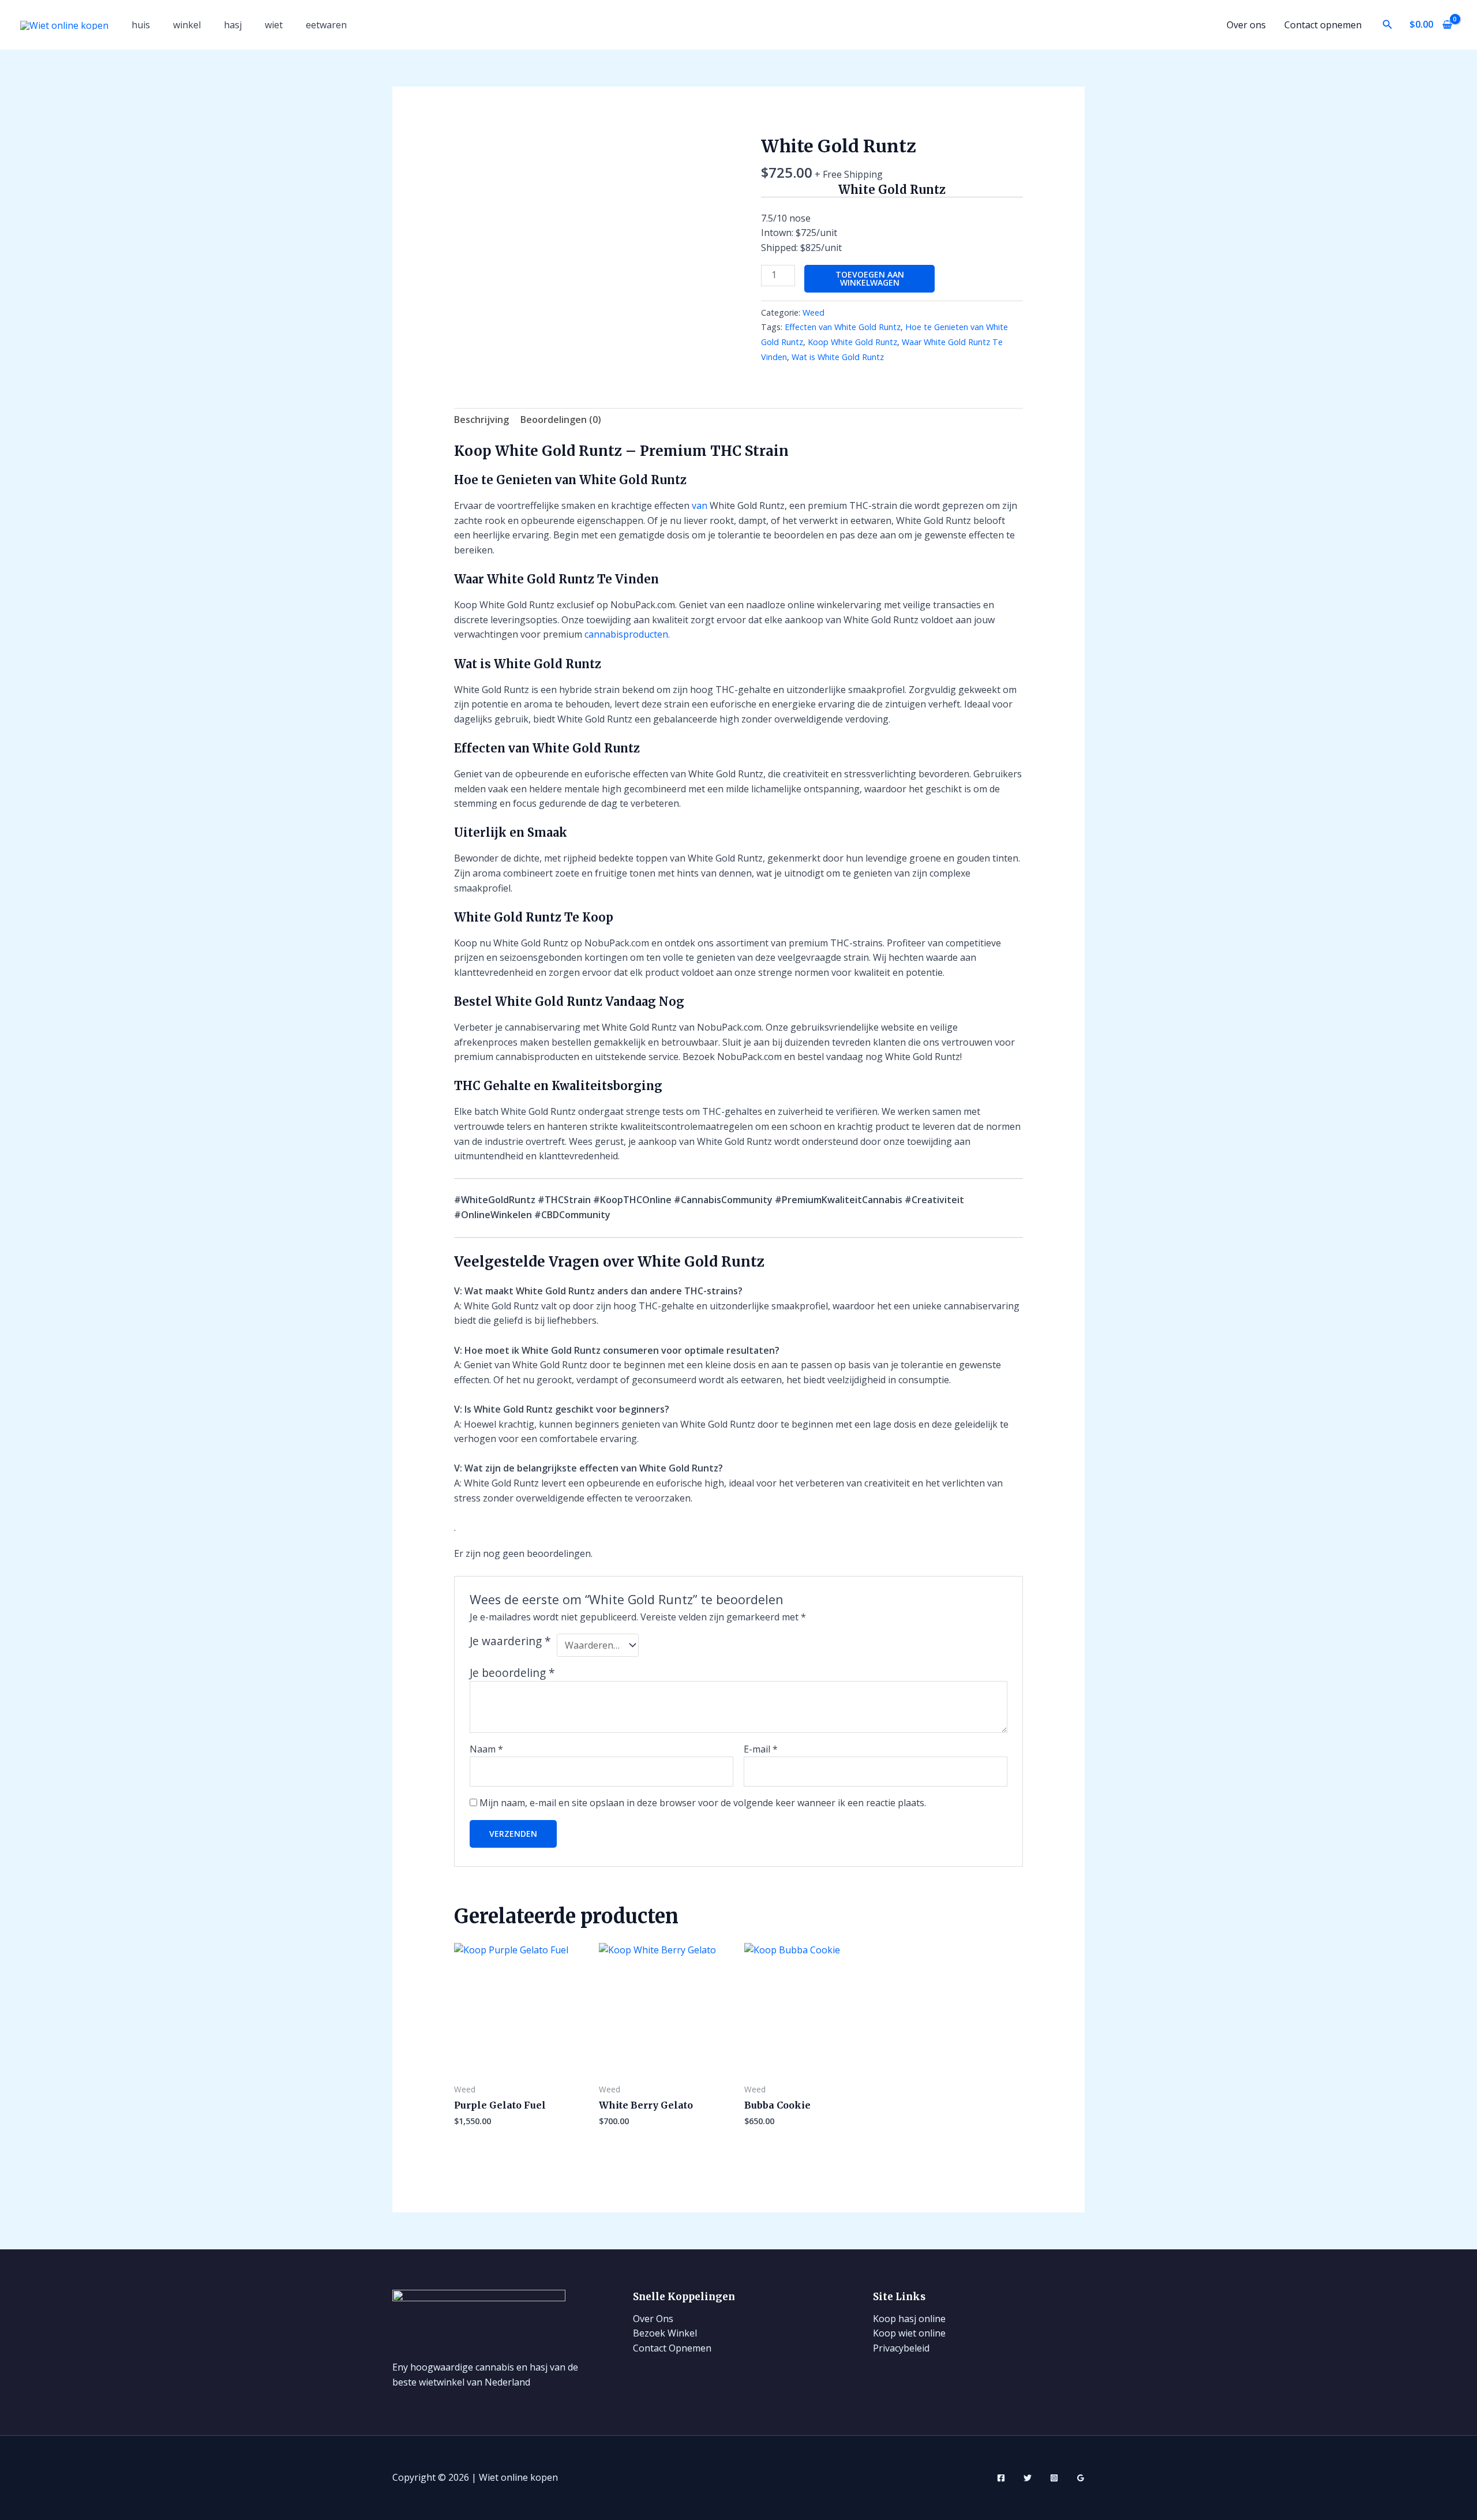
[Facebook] (1001, 2478)
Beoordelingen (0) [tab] (561, 420)
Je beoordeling (512, 1673)
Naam (486, 1749)
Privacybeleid (901, 2348)
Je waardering (510, 1641)
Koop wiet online (909, 2333)
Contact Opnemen (672, 2348)
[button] (1388, 25)
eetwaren (326, 25)
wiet (274, 25)
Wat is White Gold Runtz (838, 357)
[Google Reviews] (1081, 2478)
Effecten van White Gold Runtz (843, 327)
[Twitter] (1028, 2478)
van (700, 506)
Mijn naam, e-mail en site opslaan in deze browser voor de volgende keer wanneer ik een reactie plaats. (703, 1803)
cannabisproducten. (627, 634)
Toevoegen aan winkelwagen (870, 278)
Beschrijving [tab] (481, 420)
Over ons (1246, 25)
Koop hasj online (909, 2319)
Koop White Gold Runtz (852, 342)
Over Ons (653, 2319)
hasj (233, 25)
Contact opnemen (1323, 25)
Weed (814, 312)
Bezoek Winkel (665, 2333)
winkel (187, 25)
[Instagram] (1054, 2478)
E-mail (761, 1749)
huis (141, 25)
